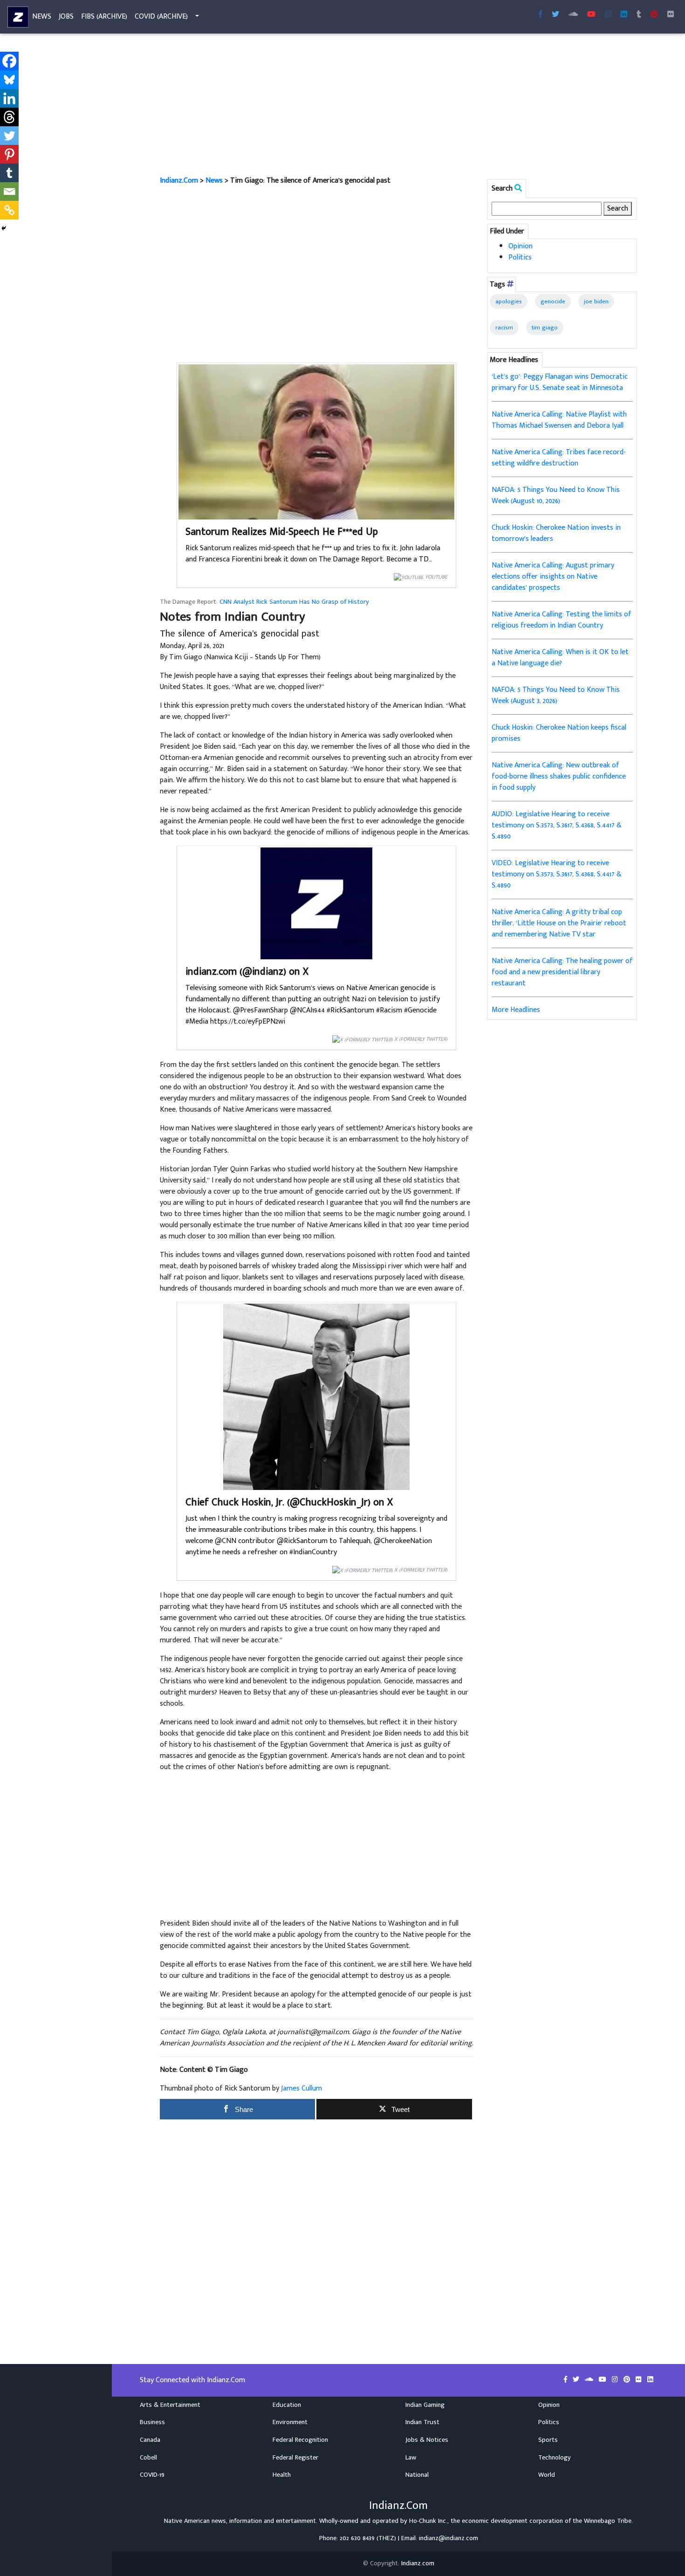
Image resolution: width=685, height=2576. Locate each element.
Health (282, 2475)
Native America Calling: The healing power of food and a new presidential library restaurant (562, 972)
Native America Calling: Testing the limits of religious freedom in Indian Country (562, 620)
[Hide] (4, 228)
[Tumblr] (9, 173)
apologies (509, 301)
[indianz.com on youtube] (591, 15)
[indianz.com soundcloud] (573, 15)
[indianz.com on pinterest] (628, 2380)
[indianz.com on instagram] (616, 2380)
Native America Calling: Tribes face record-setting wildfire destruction (559, 458)
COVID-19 (152, 2475)
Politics (520, 257)
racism (504, 328)
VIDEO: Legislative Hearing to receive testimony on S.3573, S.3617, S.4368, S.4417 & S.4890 (557, 874)
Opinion (521, 246)
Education (287, 2405)
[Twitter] (9, 136)
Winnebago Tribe (608, 2521)
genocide (553, 301)
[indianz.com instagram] (608, 15)
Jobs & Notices (427, 2440)
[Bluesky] (9, 80)
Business (152, 2422)
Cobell (148, 2458)
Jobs (66, 17)
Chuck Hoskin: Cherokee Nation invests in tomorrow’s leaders (556, 533)
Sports (548, 2440)
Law (411, 2458)
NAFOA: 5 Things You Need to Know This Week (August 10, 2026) (556, 495)
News (42, 17)
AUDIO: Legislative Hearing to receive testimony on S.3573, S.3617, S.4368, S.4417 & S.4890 (557, 825)
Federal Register (295, 2458)
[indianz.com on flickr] (671, 15)
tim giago (545, 328)
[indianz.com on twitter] (577, 2380)
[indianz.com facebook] (541, 15)
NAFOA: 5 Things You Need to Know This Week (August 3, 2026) (556, 695)
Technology (555, 2458)
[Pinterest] (9, 154)
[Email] (9, 191)
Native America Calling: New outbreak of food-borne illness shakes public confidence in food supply (559, 776)
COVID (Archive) (161, 17)
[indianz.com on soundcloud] (590, 2380)
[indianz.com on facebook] (566, 2380)
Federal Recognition (300, 2440)
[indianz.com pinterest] (654, 15)
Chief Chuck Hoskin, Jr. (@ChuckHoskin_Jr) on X (289, 1502)
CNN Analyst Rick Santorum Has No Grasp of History (294, 602)
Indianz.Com (179, 181)
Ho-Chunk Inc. (428, 2521)
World (547, 2475)
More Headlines (516, 1010)
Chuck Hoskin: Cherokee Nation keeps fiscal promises (559, 733)
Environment (290, 2422)
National (417, 2475)
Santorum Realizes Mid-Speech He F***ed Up (282, 532)
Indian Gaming (425, 2405)
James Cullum (301, 2088)
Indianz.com (418, 2563)
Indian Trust (422, 2422)
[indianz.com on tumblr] (639, 15)
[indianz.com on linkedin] (650, 2380)
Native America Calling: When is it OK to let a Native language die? (560, 658)
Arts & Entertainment (170, 2405)
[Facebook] (9, 61)
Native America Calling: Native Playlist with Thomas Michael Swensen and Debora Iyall (559, 420)
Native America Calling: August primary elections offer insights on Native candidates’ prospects (553, 577)
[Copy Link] (9, 210)
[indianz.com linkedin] (624, 15)
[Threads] (9, 117)
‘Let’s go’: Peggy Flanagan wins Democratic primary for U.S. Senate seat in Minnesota (560, 382)
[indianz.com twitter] (555, 15)
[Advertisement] (398, 106)
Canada (150, 2440)
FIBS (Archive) (104, 17)
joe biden (596, 301)
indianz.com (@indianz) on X (247, 972)
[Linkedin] (9, 98)
